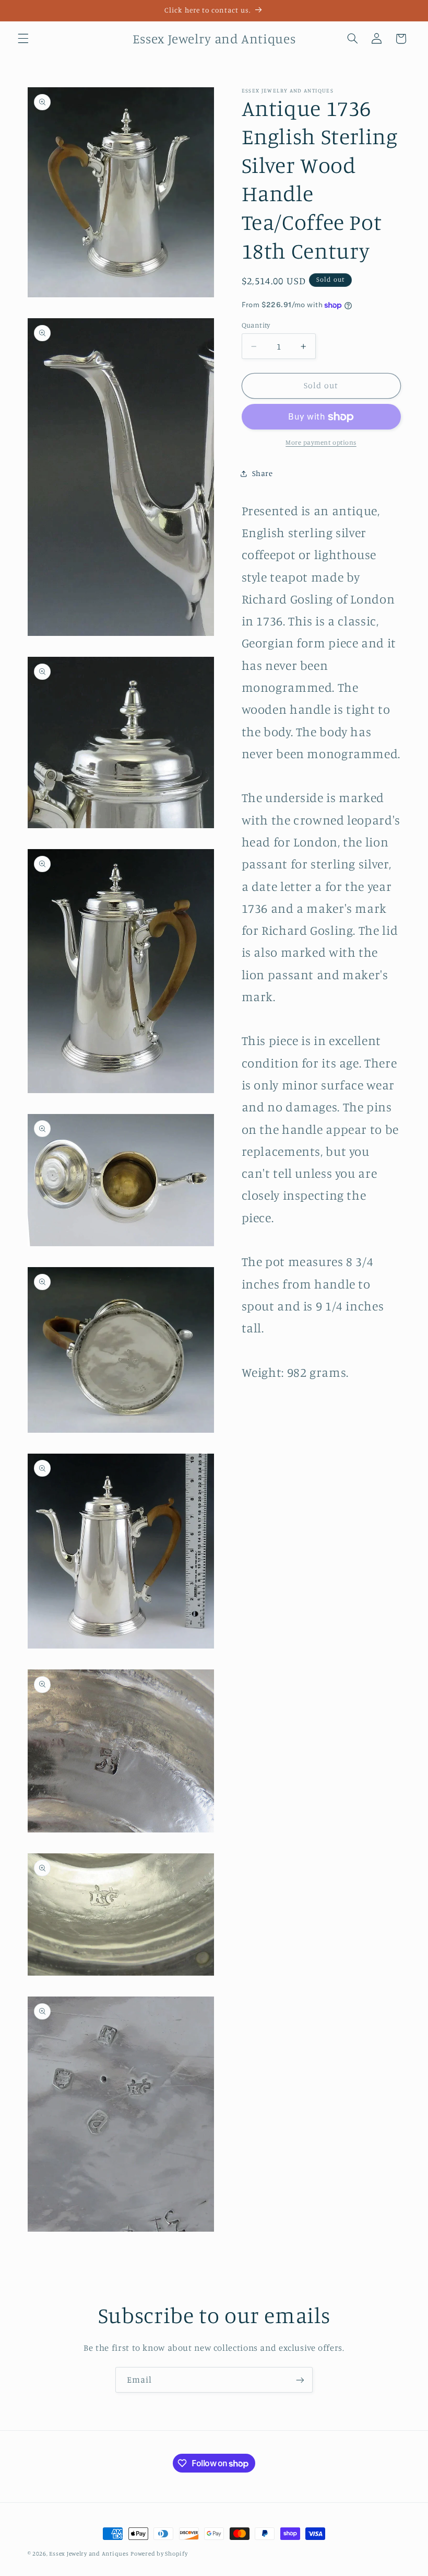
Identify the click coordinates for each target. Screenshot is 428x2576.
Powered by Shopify (159, 2554)
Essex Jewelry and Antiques (89, 2554)
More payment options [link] (321, 442)
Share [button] (263, 473)
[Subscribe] (300, 2380)
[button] (23, 39)
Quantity (256, 325)
